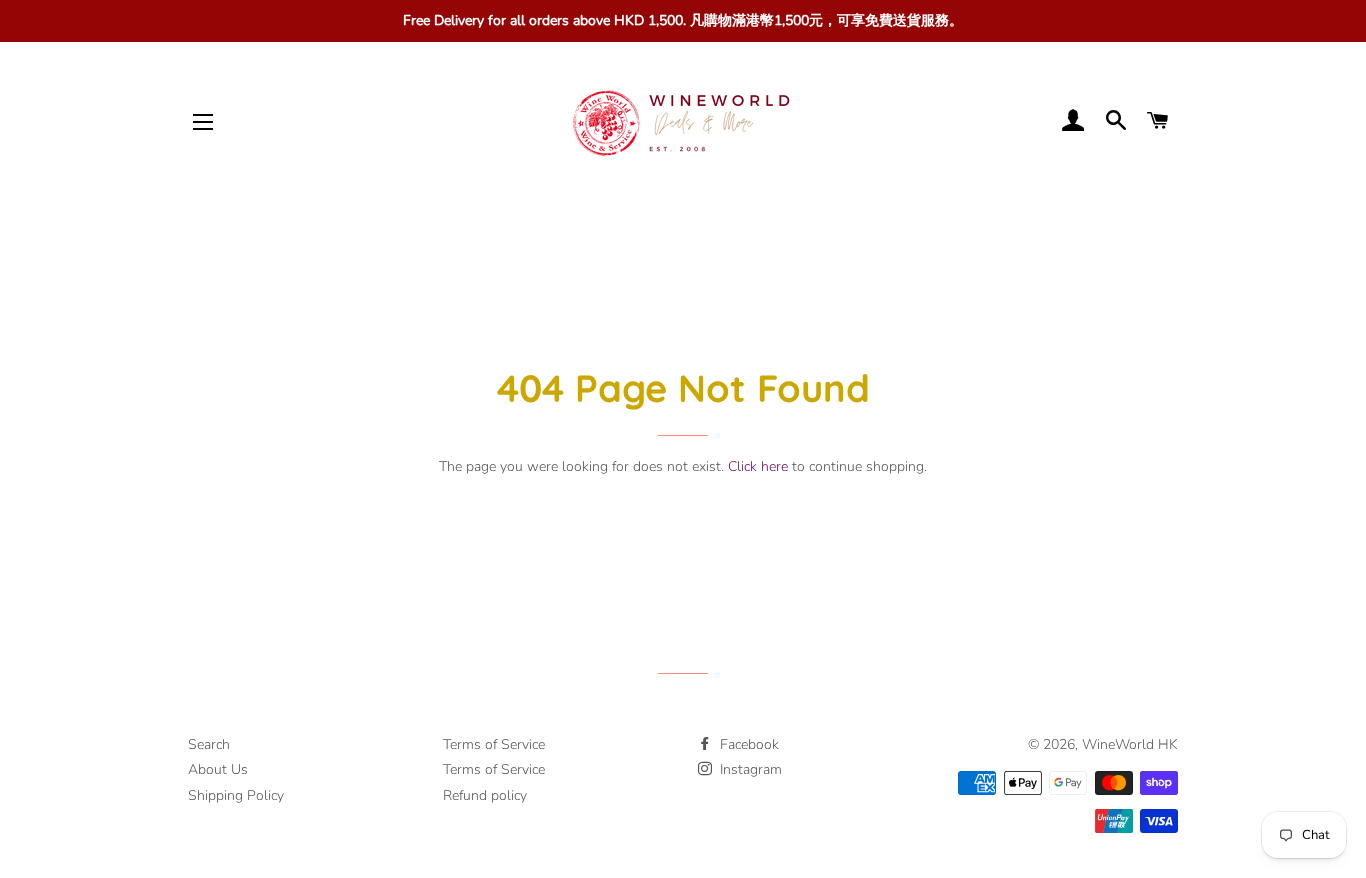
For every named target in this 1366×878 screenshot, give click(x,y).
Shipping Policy (236, 795)
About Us (218, 769)
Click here (758, 466)
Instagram (749, 769)
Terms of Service (494, 744)
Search (209, 744)
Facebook (747, 744)
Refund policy (485, 795)
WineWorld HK (1130, 744)
